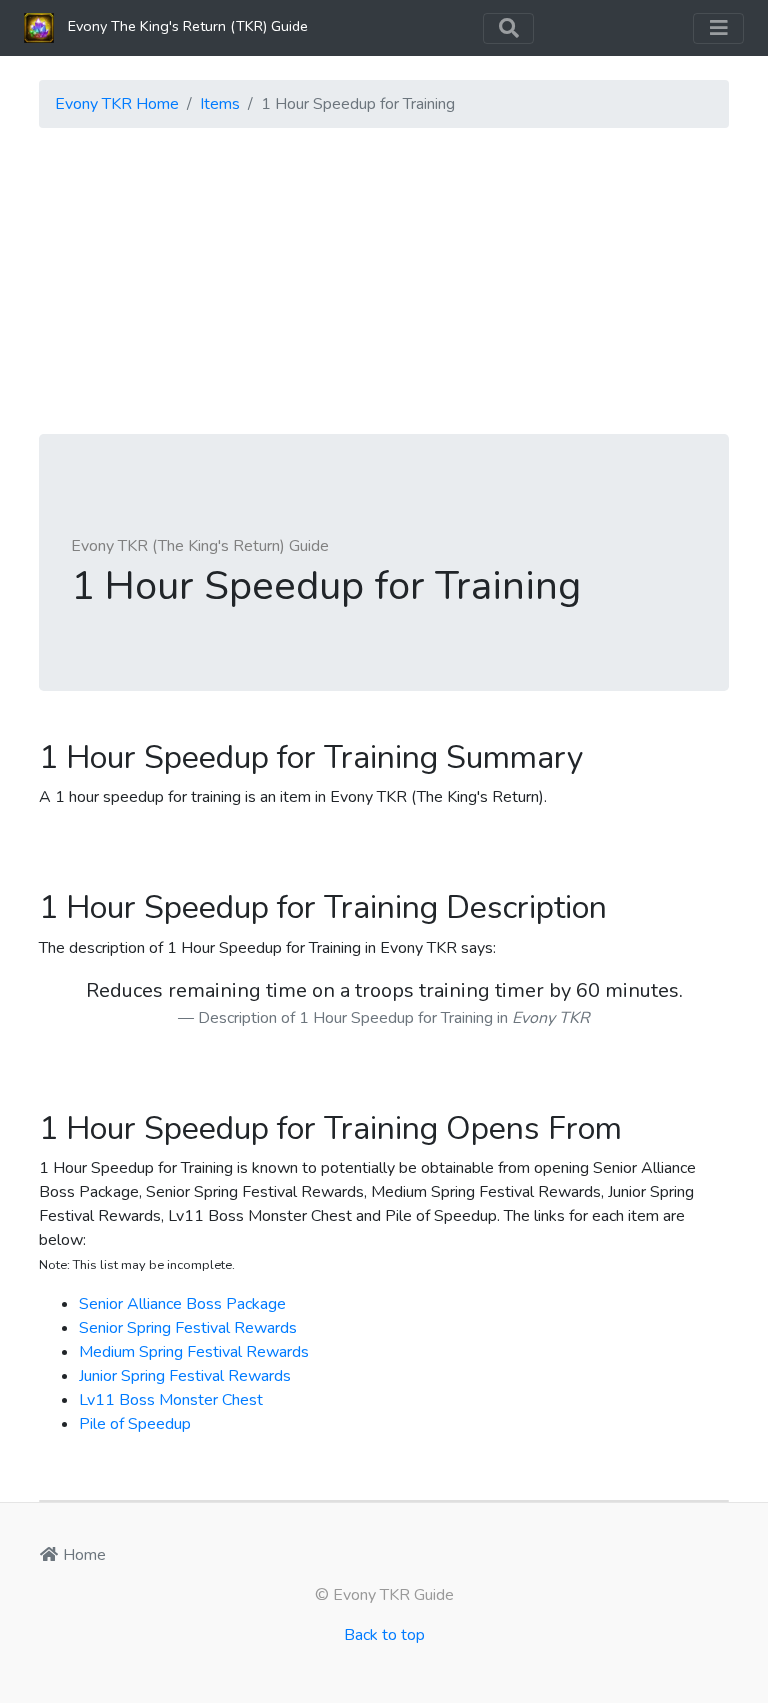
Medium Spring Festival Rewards (194, 1352)
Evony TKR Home (117, 104)
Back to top (384, 1635)
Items (220, 104)
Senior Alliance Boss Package (182, 1304)
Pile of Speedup (135, 1424)
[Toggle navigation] (508, 28)
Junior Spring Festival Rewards (185, 1376)
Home (82, 1555)
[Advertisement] (384, 284)
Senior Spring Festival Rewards (188, 1328)
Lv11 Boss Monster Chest (171, 1400)
